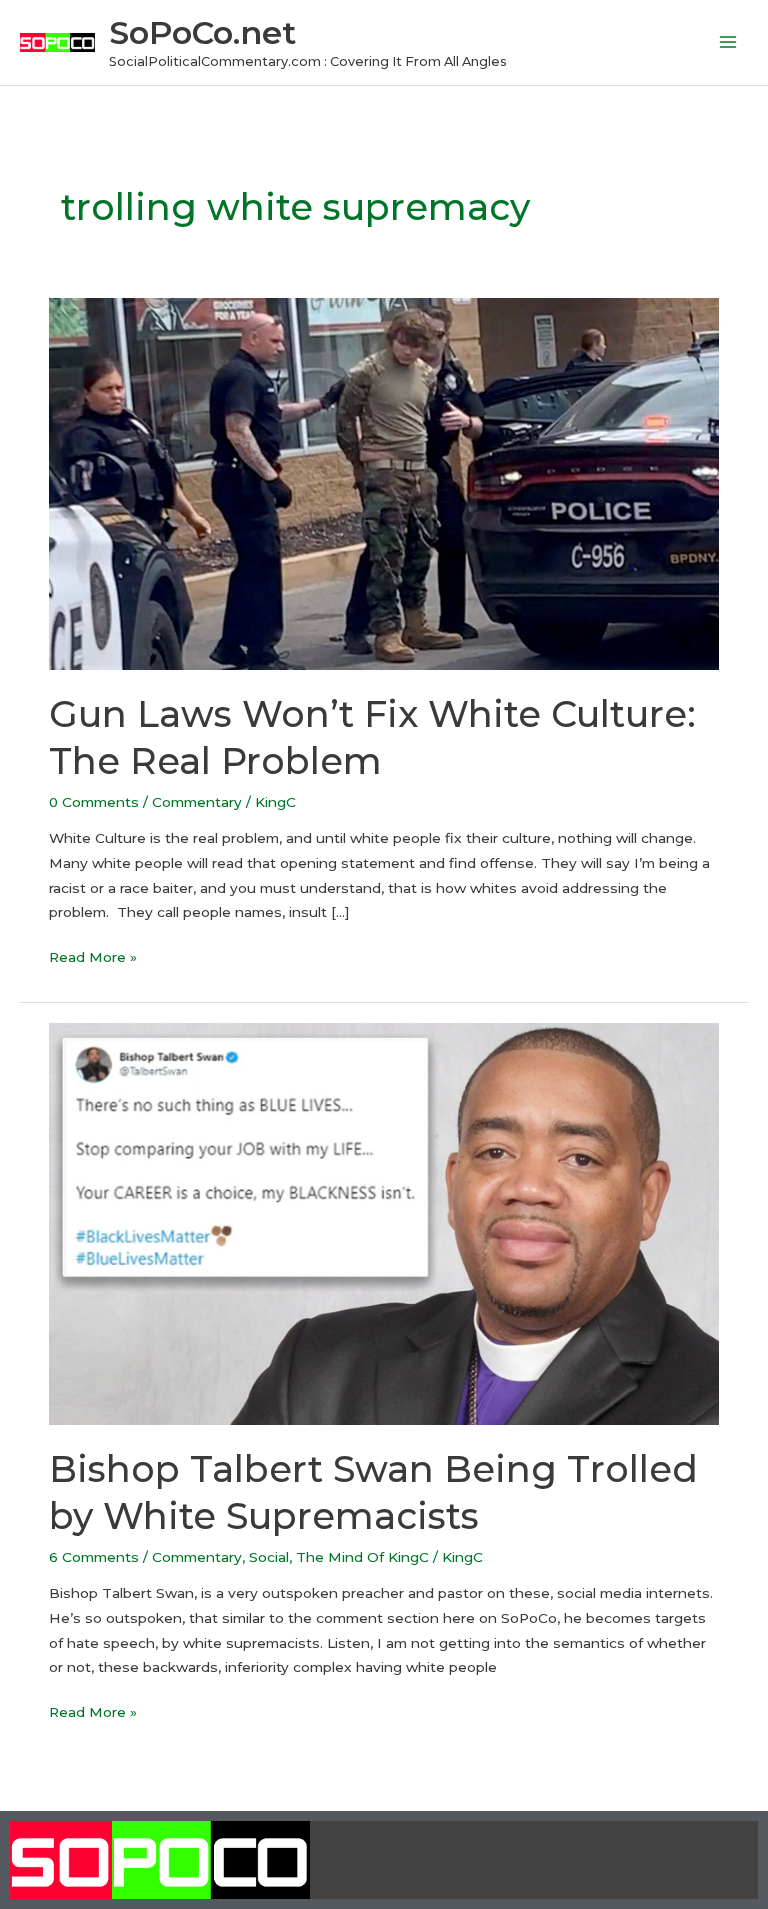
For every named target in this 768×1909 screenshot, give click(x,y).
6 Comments (94, 1557)
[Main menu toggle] (728, 42)
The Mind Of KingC (362, 1557)
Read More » (93, 955)
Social (269, 1557)
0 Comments (94, 802)
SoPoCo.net (202, 32)
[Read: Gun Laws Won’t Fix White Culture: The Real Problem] (383, 483)
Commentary (197, 802)
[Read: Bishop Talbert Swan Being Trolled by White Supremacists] (383, 1223)
